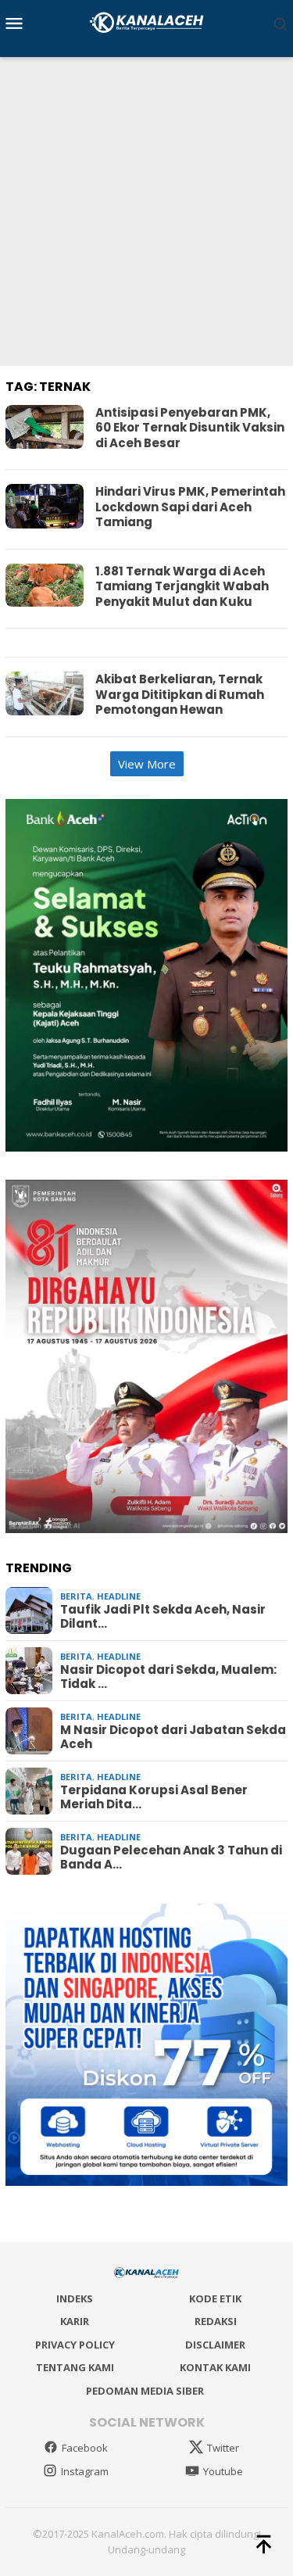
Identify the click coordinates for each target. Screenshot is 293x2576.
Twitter (223, 2448)
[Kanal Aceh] (146, 21)
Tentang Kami (75, 2367)
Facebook (85, 2448)
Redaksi (216, 2321)
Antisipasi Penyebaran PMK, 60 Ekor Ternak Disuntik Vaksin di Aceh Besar (190, 428)
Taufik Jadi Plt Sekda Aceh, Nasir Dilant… (163, 1617)
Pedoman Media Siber (145, 2391)
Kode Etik (215, 2298)
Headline (119, 1596)
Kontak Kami (215, 2367)
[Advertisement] (146, 211)
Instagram (85, 2471)
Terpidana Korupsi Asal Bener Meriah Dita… (154, 1797)
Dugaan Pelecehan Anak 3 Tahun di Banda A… (171, 1858)
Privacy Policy (75, 2345)
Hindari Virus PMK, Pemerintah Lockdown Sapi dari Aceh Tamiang (190, 507)
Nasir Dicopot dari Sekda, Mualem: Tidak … (168, 1677)
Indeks (75, 2298)
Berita (76, 1596)
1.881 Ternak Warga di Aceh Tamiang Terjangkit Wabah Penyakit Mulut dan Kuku (182, 586)
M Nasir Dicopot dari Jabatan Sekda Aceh (173, 1737)
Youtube (223, 2471)
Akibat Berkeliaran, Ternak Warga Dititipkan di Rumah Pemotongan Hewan (180, 694)
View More (147, 764)
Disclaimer (215, 2345)
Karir (75, 2321)
